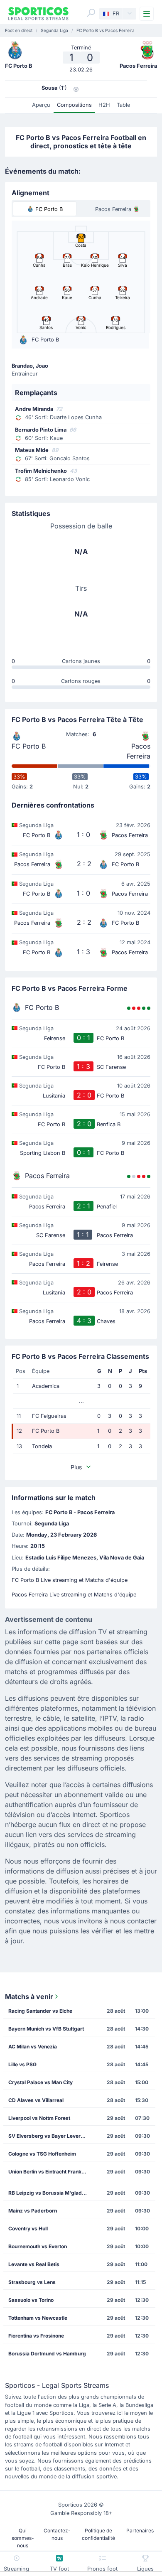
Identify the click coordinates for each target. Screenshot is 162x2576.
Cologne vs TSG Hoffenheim (42, 2154)
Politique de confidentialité (98, 2534)
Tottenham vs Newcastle (38, 2318)
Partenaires (140, 2531)
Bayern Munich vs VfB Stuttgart (46, 2029)
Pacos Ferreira (139, 751)
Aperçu (41, 105)
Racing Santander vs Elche (40, 2011)
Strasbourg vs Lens (32, 2282)
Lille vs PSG (22, 2064)
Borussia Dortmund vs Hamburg (47, 2354)
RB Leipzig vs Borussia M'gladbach (50, 2193)
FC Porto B (29, 746)
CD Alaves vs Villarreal (36, 2100)
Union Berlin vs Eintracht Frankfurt (49, 2172)
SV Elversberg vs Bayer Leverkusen (50, 2136)
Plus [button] (76, 1467)
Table (123, 105)
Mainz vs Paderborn (33, 2211)
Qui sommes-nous (23, 2538)
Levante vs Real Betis (34, 2264)
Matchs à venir (29, 1996)
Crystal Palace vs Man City (40, 2082)
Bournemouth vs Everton (38, 2246)
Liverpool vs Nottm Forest (39, 2118)
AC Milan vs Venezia (33, 2047)
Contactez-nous (57, 2534)
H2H (104, 105)
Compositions (74, 105)
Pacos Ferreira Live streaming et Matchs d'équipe (74, 1595)
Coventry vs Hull (28, 2229)
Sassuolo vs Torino (31, 2300)
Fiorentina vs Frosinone (36, 2336)
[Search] (91, 13)
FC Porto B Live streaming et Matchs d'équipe (70, 1580)
